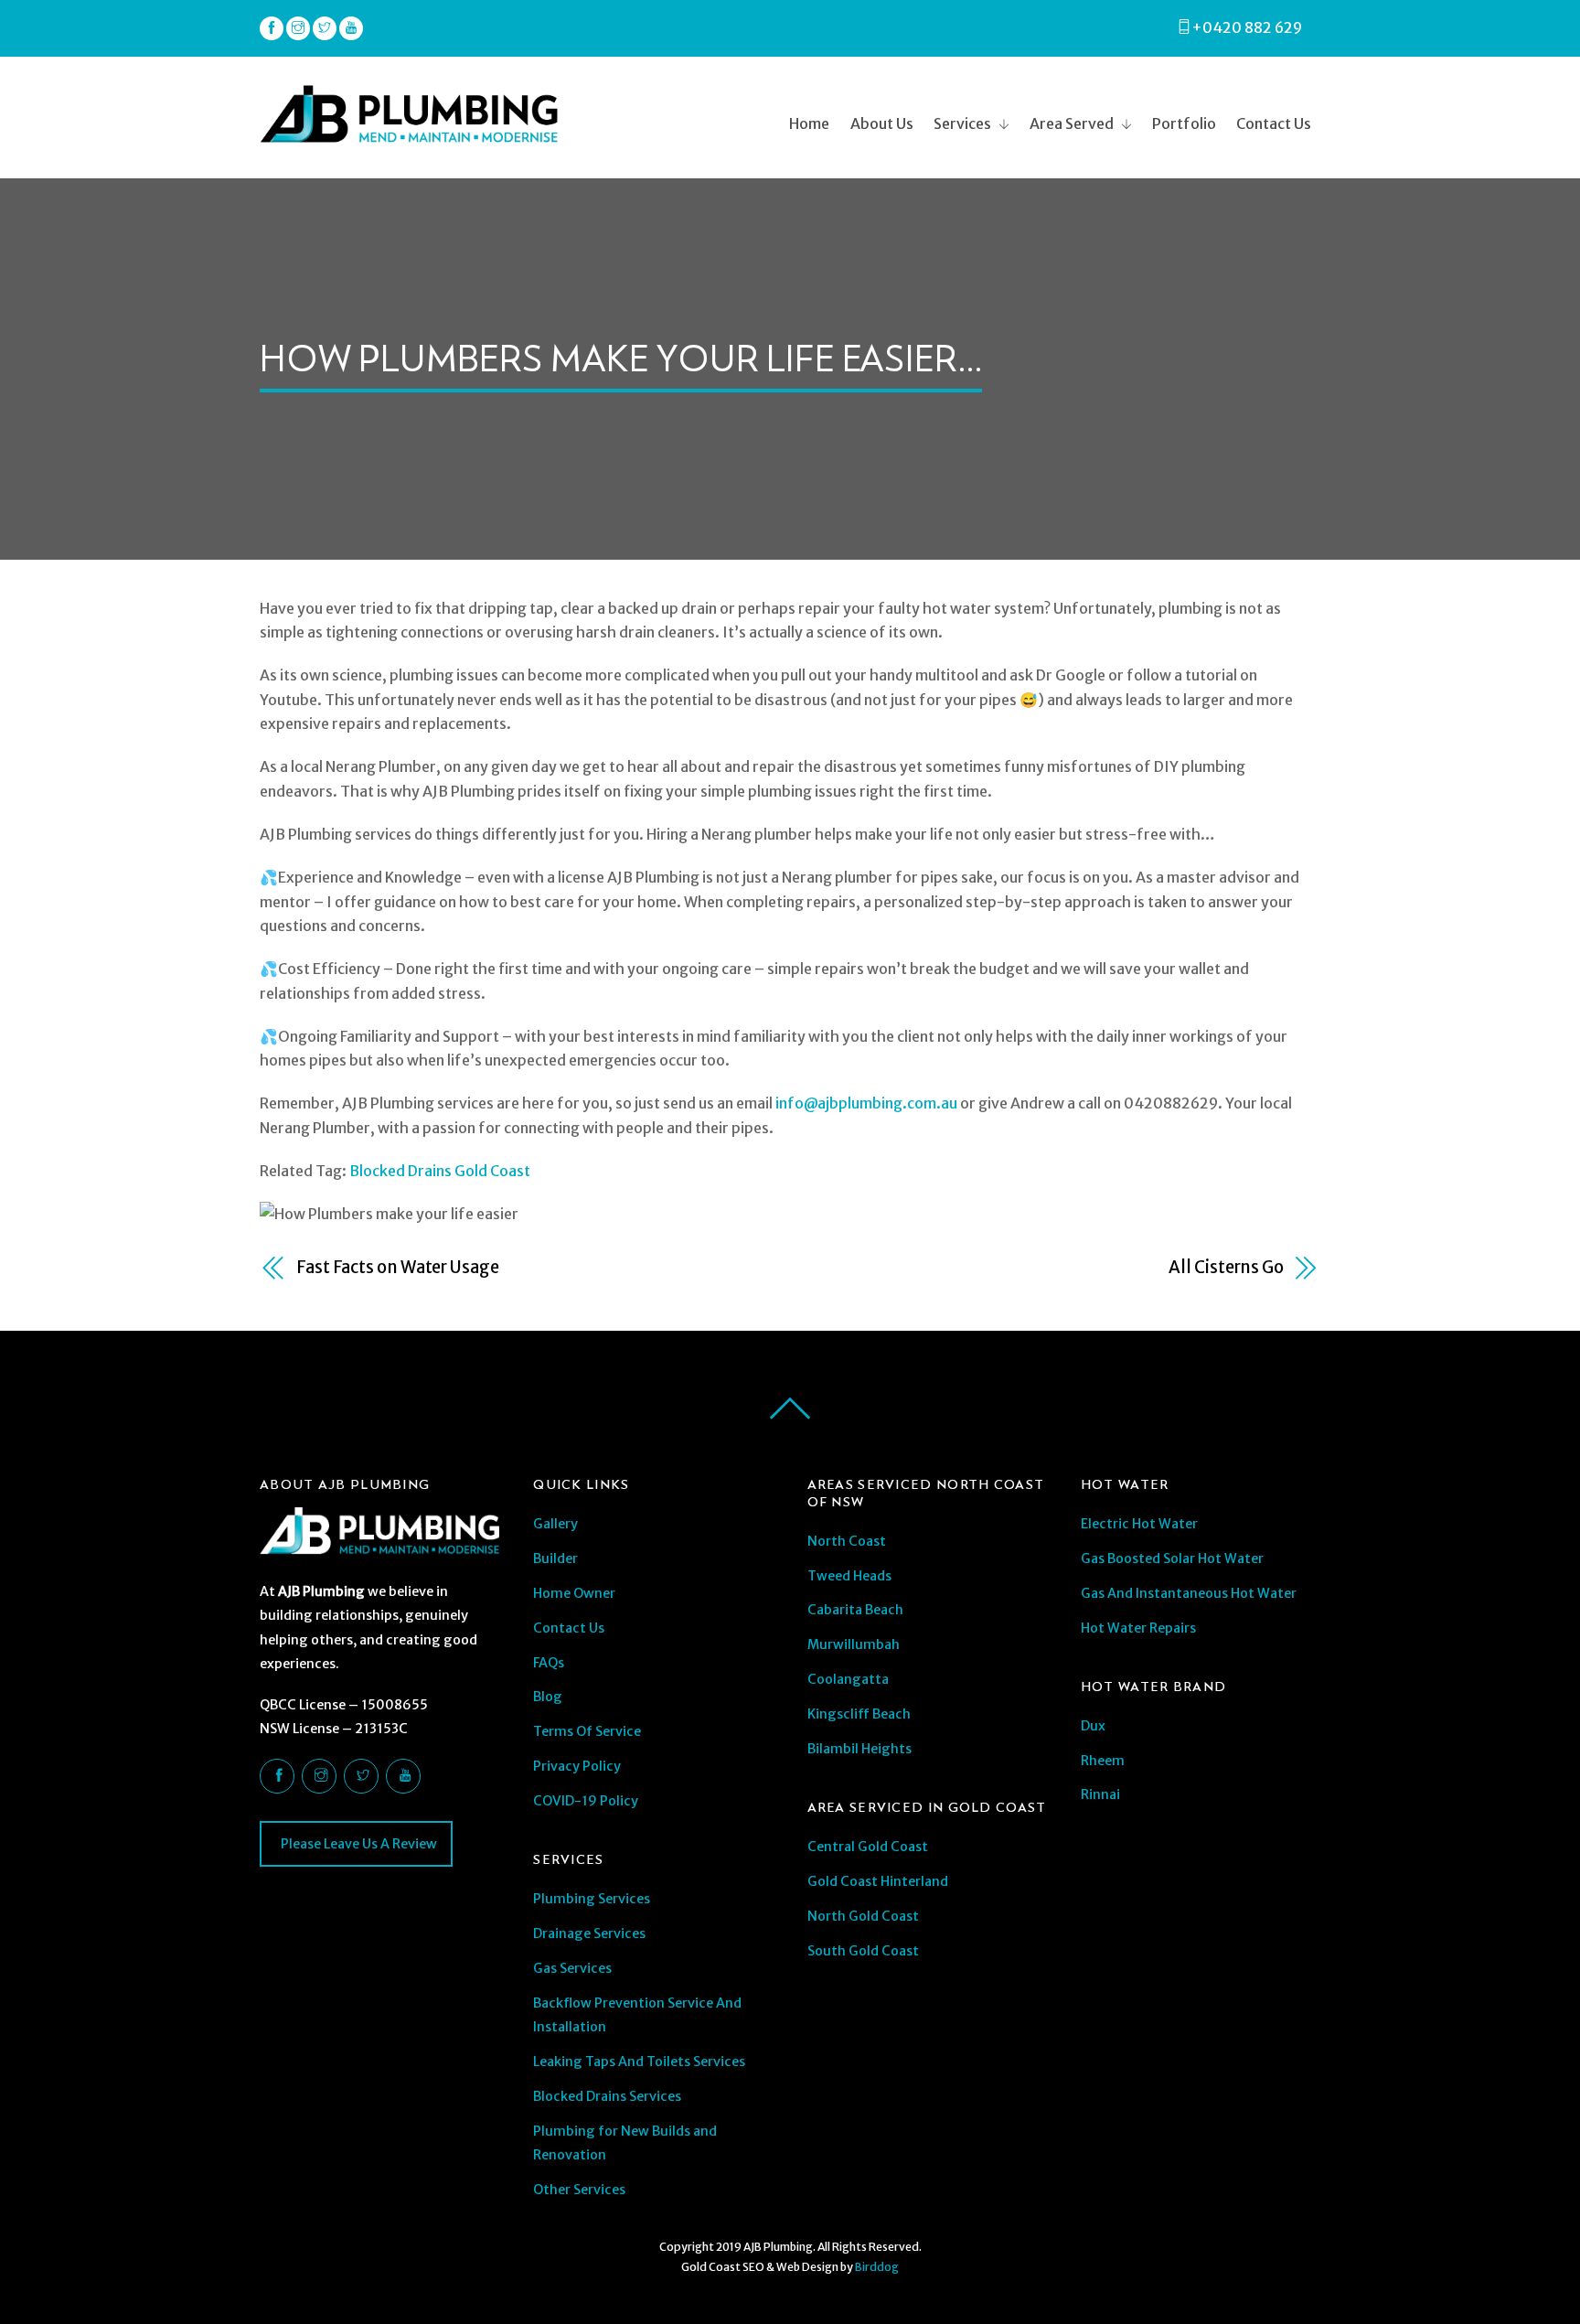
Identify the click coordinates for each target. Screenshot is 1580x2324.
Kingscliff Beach (859, 1714)
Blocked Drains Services (607, 2096)
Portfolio (1184, 123)
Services (962, 123)
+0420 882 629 (1247, 27)
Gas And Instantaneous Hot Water (1189, 1593)
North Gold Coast (863, 1916)
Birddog (877, 2267)
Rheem (1103, 1761)
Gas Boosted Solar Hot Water (1172, 1558)
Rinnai (1100, 1794)
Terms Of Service (587, 1731)
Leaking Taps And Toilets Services (639, 2062)
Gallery (555, 1524)
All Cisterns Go (1226, 1267)
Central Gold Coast (868, 1847)
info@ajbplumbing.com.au (866, 1103)
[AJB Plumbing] (409, 134)
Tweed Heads (849, 1576)
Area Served (1072, 123)
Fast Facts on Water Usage (398, 1267)
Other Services (579, 2190)
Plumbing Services (592, 1899)
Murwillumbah (854, 1644)
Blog (548, 1697)
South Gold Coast (863, 1951)
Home (809, 123)
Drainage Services (589, 1933)
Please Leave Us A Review (358, 1844)
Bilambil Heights (859, 1749)
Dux (1093, 1726)
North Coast (847, 1541)
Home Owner (574, 1593)
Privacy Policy (577, 1766)
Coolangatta (848, 1679)
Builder (555, 1558)
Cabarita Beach (855, 1610)
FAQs (549, 1663)
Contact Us (1274, 123)
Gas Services (572, 1968)
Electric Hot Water (1139, 1524)
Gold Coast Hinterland (878, 1881)
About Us (882, 123)
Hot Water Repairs (1138, 1628)
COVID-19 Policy (586, 1801)
